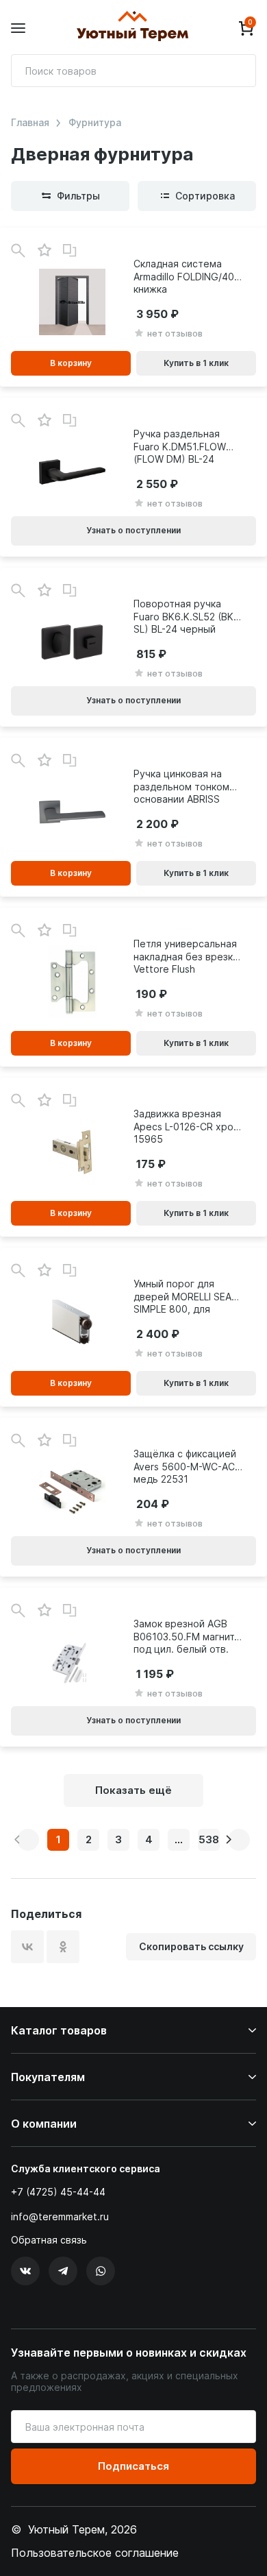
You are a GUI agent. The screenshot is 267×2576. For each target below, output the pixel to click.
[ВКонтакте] (27, 1947)
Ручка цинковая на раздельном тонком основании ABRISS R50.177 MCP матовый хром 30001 (186, 786)
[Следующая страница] (239, 1840)
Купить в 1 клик (196, 363)
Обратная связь (49, 2240)
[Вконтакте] (25, 2271)
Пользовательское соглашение (95, 2553)
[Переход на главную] (132, 28)
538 (209, 1839)
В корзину (71, 363)
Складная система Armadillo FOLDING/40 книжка (184, 276)
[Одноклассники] (63, 1947)
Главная (30, 123)
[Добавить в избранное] (44, 251)
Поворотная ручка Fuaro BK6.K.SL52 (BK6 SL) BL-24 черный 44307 (187, 616)
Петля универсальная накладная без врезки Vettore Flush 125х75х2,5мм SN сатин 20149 (186, 956)
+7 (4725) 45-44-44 (58, 2192)
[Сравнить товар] (70, 251)
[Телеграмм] (63, 2271)
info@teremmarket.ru (60, 2216)
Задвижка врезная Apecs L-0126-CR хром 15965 (187, 1126)
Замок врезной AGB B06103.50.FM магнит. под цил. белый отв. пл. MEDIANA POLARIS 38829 (185, 1636)
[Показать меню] (18, 28)
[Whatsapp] (101, 2271)
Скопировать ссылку (191, 1946)
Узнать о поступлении (133, 530)
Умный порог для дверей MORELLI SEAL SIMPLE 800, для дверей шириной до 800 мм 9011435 (185, 1296)
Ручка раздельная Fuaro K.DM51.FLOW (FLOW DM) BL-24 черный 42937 (180, 446)
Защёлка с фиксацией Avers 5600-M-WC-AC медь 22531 (185, 1466)
